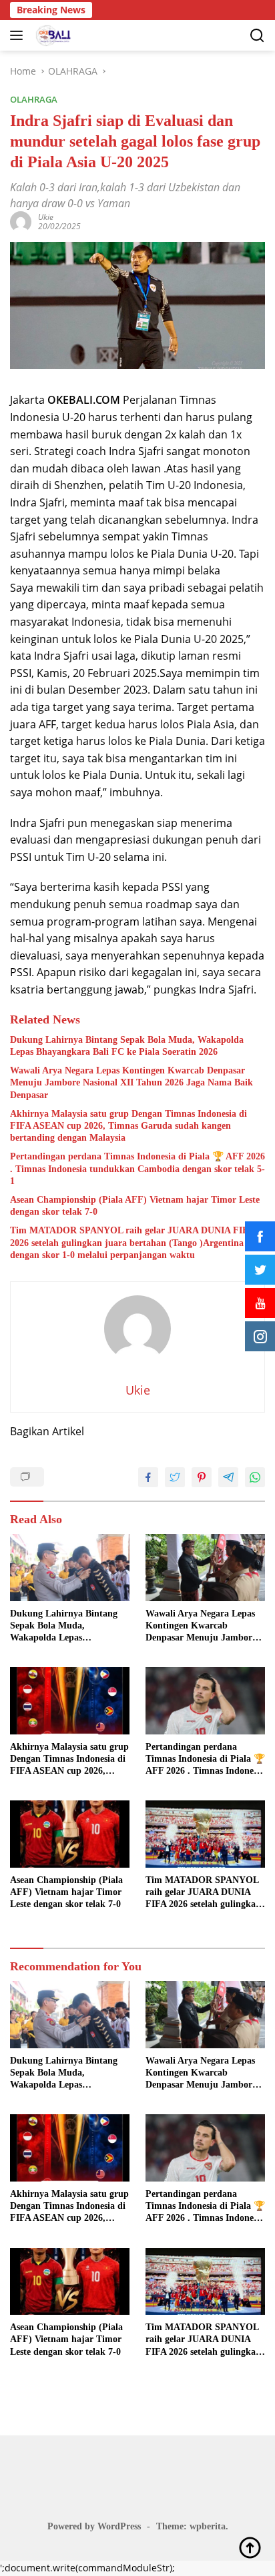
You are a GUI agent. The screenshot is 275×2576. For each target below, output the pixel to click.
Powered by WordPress (94, 2526)
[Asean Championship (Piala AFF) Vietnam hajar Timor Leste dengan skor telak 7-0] (70, 1834)
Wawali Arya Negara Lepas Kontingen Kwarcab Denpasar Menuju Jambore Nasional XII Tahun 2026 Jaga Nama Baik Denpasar (131, 1082)
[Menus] (19, 35)
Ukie (46, 217)
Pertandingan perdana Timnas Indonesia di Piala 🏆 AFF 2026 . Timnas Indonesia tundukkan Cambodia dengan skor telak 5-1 (137, 1168)
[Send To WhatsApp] (255, 1477)
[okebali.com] (52, 35)
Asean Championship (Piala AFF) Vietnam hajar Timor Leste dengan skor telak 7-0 (135, 1206)
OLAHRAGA (34, 99)
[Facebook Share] (148, 1477)
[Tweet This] (175, 1477)
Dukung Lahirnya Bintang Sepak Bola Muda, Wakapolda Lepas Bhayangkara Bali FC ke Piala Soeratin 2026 (127, 1046)
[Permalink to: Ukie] (21, 221)
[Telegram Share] (228, 1477)
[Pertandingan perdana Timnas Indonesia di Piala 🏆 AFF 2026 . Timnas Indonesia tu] (205, 1701)
